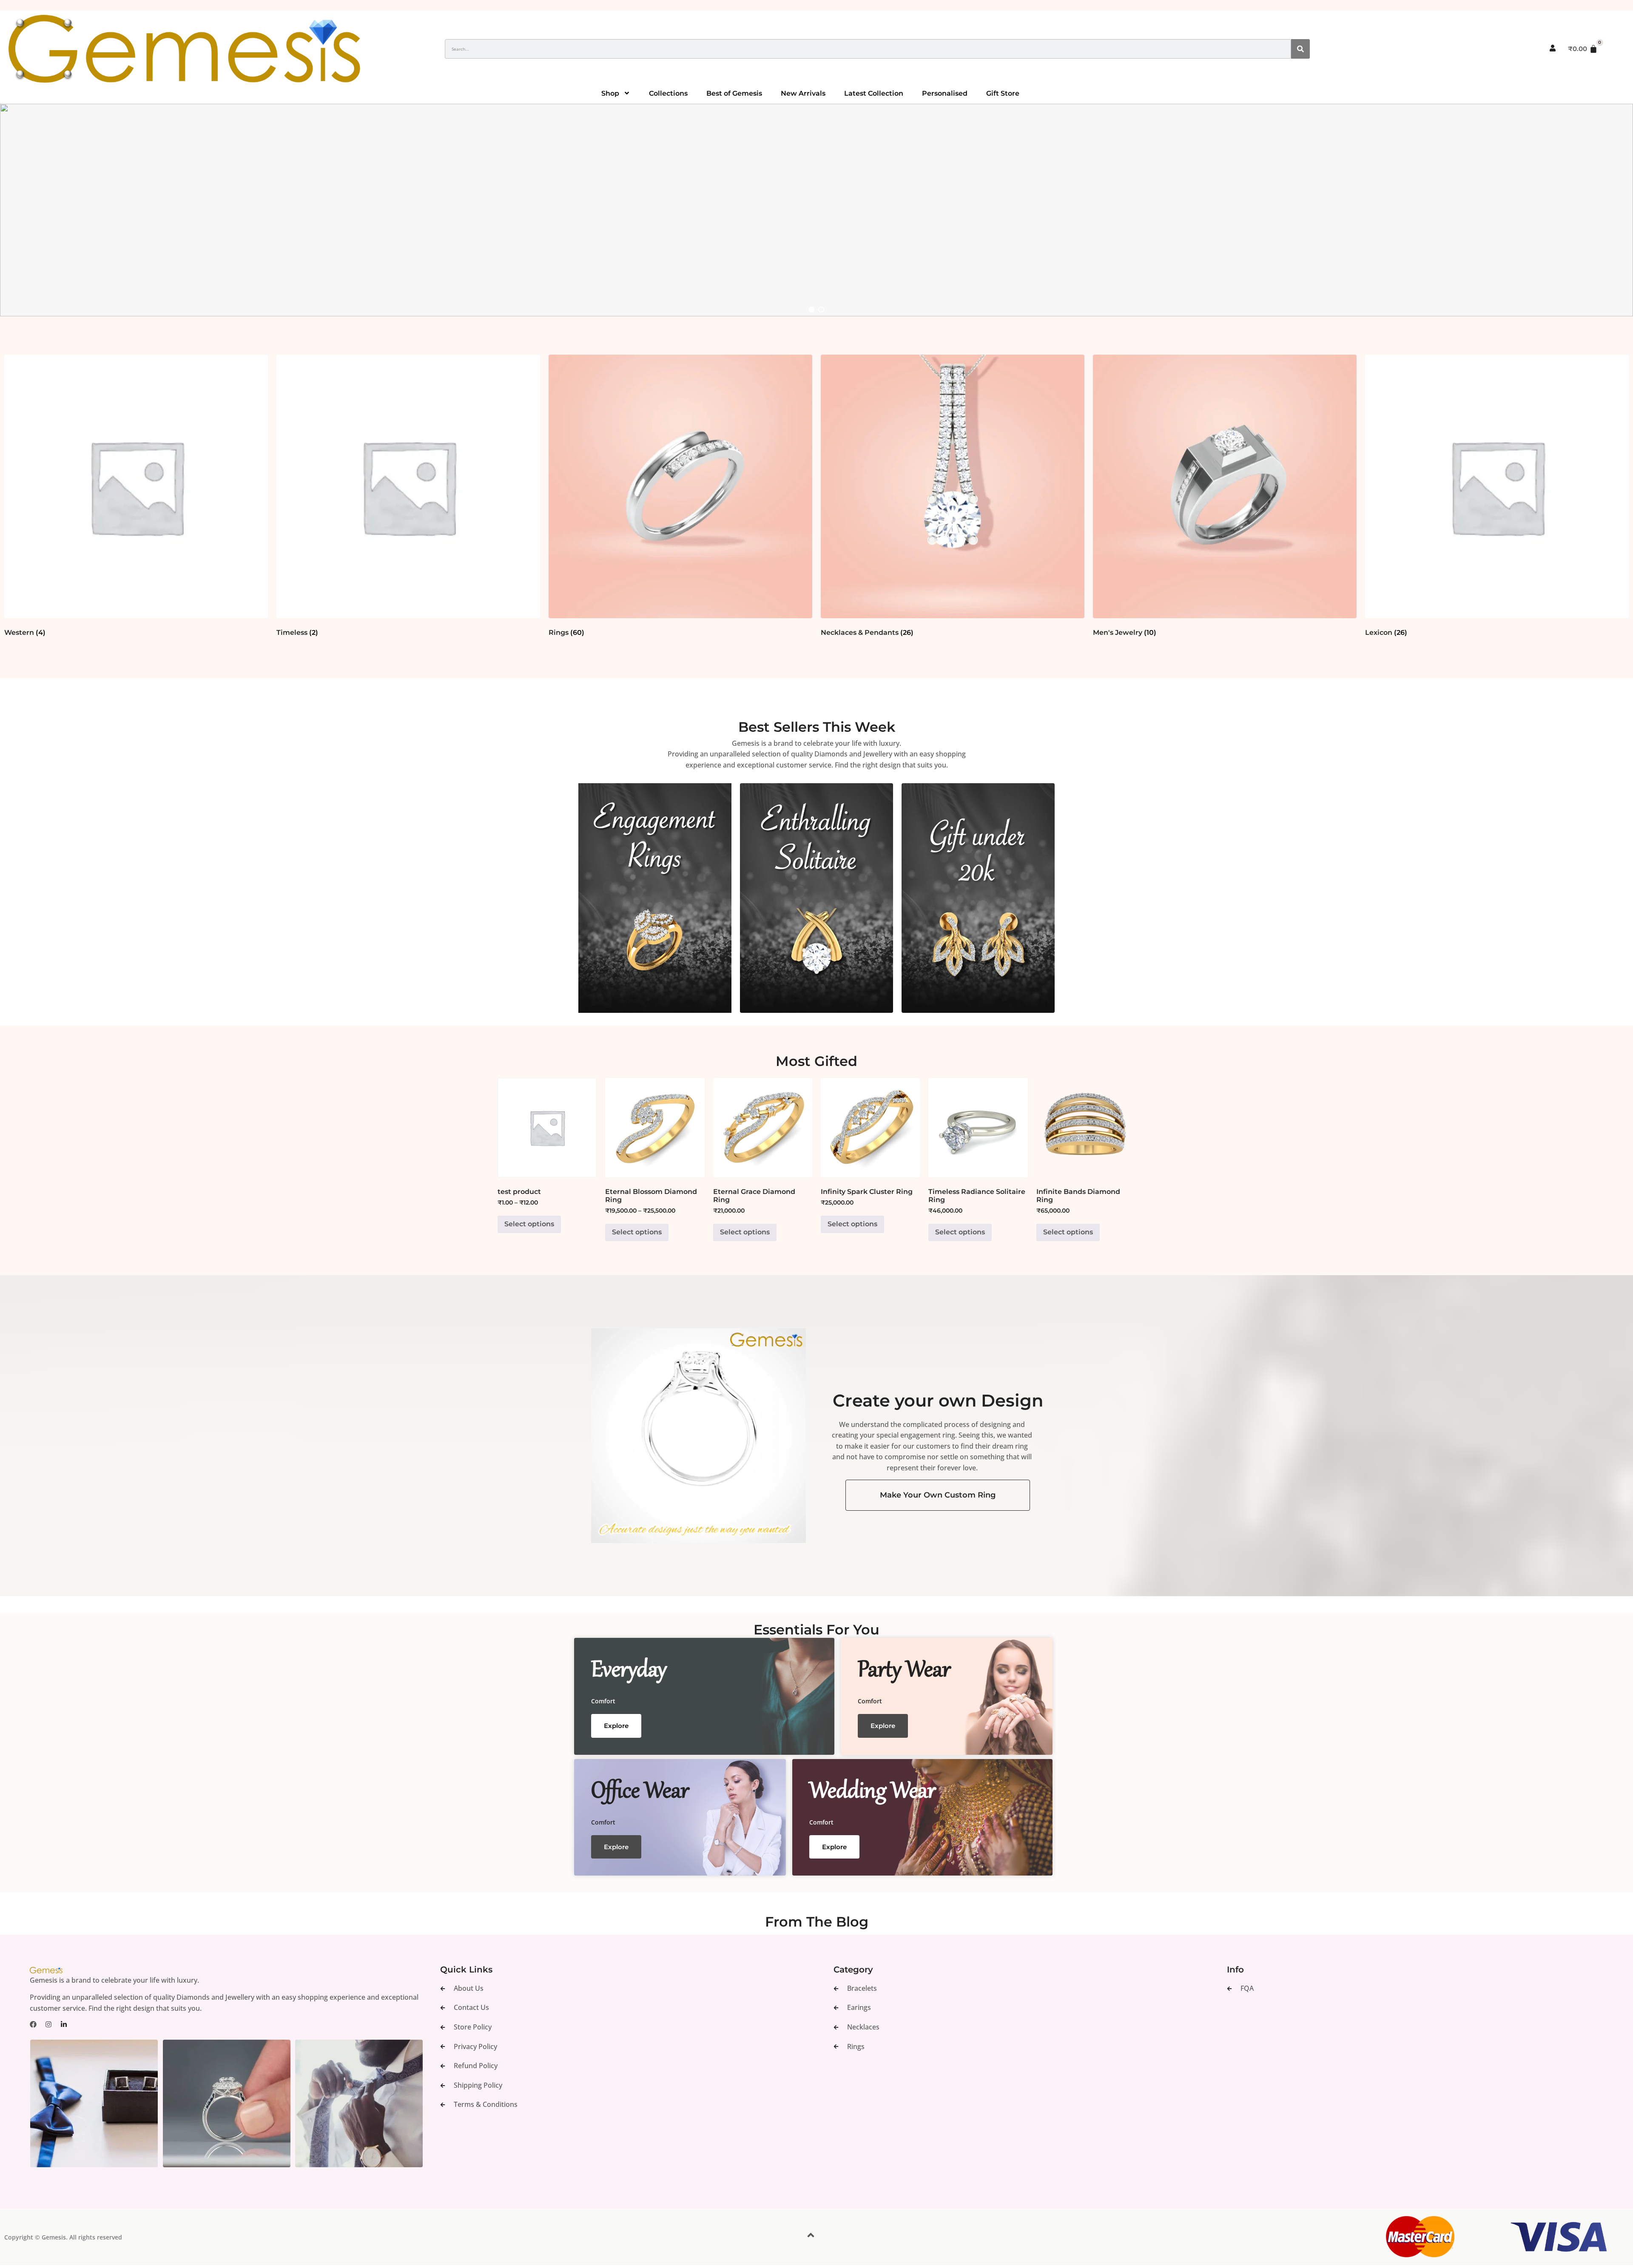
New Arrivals (803, 93)
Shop (610, 93)
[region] (816, 210)
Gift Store (1003, 93)
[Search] (1300, 49)
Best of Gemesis (734, 93)
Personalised (945, 93)
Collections (668, 93)
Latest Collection (874, 93)
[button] (816, 210)
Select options (529, 1224)
